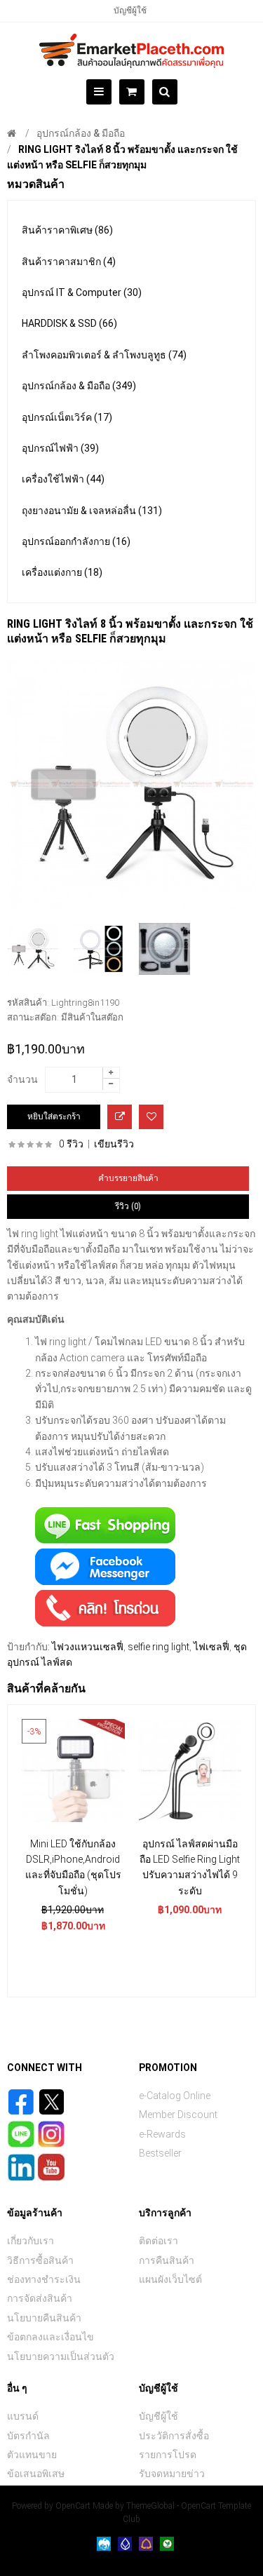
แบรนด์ (23, 2416)
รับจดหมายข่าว (172, 2474)
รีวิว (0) (128, 1206)
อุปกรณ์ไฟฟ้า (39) (60, 448)
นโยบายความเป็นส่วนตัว (61, 2356)
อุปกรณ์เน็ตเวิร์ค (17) (67, 417)
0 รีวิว (71, 1144)
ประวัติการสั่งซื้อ (174, 2436)
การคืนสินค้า (167, 2260)
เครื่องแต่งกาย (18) (62, 572)
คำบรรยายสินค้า (128, 1178)
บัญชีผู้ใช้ (130, 11)
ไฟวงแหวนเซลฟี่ (88, 1647)
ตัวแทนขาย (32, 2455)
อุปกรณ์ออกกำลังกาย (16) (76, 541)
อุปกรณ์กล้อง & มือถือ (81, 133)
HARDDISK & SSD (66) (69, 323)
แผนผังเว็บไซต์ (170, 2279)
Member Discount (178, 2115)
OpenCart (73, 2506)
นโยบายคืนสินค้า (44, 2318)
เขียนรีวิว (114, 1144)
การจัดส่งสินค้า (40, 2298)
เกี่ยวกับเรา (31, 2241)
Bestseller (160, 2153)
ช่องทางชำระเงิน (44, 2279)
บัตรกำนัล (28, 2436)
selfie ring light (159, 1647)
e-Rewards (162, 2134)
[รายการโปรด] (151, 1117)
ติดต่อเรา (159, 2241)
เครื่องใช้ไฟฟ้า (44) (63, 479)
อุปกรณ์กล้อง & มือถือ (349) (79, 386)
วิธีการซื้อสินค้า (40, 2260)
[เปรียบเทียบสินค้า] (120, 1117)
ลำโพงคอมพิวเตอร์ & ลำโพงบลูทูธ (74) (104, 355)
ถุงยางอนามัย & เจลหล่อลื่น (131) (92, 511)
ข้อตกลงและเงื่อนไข (50, 2337)
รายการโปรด (168, 2455)
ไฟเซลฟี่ (211, 1647)
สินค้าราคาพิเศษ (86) (67, 230)
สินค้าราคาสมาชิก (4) (69, 262)
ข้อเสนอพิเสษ (36, 2474)
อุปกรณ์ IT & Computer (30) (82, 292)
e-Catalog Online (175, 2096)
